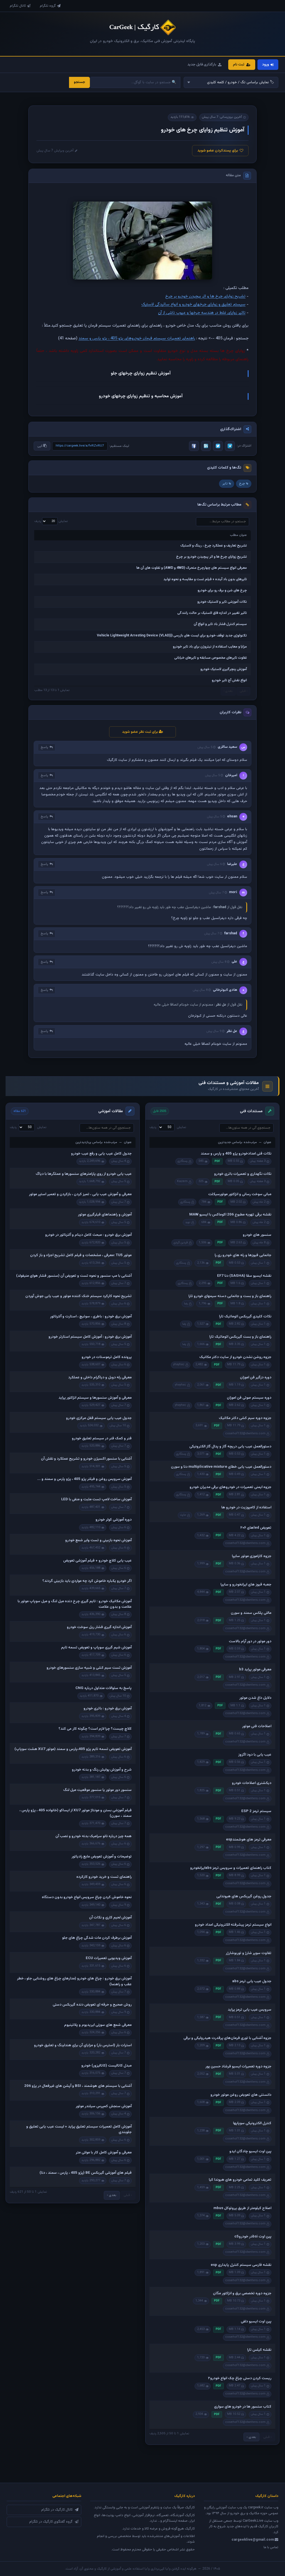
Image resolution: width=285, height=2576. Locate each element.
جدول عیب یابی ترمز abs (252, 1981)
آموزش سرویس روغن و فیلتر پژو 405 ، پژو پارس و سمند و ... (84, 1479)
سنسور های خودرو (257, 1235)
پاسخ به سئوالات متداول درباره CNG (104, 1688)
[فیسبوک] (194, 446)
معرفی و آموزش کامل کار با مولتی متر (104, 2153)
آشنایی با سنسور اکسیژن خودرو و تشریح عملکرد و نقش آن (86, 1459)
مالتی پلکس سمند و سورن (251, 1613)
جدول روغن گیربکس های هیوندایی (244, 1896)
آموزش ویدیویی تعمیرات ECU (109, 1958)
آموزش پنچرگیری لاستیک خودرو (224, 669)
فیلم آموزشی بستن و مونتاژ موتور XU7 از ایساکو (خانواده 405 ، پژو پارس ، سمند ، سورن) (76, 1813)
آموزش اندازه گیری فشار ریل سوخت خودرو (99, 1627)
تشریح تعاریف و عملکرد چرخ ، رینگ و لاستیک (214, 546)
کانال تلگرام (18, 6)
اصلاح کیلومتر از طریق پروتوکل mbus (242, 2208)
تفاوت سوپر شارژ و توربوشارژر (249, 1953)
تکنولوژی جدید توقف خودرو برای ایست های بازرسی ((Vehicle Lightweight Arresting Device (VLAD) (172, 636)
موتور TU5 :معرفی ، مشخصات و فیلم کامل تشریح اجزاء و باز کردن (81, 1255)
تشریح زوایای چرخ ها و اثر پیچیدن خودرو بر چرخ (205, 296)
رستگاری (183, 1161)
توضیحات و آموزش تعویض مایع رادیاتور (102, 1857)
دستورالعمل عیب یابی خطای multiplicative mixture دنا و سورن (221, 1467)
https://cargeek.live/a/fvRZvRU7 (80, 446)
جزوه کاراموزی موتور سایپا (252, 1556)
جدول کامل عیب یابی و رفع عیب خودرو (101, 1154)
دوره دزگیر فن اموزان (256, 1378)
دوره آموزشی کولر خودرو (114, 1520)
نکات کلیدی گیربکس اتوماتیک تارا (245, 1317)
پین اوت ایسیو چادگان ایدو (250, 2151)
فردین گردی (181, 1243)
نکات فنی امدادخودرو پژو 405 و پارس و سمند (236, 1154)
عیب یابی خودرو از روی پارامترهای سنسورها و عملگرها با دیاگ (84, 1174)
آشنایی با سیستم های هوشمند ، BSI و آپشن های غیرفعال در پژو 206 (78, 2086)
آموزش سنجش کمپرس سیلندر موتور (104, 2106)
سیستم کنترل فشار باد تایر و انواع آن (220, 624)
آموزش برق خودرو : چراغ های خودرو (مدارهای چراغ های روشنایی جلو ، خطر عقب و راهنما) (74, 1981)
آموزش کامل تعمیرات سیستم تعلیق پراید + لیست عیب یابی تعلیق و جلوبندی (79, 2129)
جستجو (79, 82)
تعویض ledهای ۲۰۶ (256, 1528)
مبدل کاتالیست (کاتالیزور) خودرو (106, 2066)
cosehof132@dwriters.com (245, 1434)
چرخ (242, 484)
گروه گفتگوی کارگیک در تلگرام (51, 2522)
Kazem (182, 1181)
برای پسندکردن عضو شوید (218, 151)
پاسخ (44, 747)
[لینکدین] (206, 446)
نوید (188, 1222)
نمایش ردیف (51, 521)
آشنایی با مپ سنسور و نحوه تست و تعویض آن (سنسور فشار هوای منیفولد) (74, 1276)
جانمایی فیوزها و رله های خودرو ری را (243, 1255)
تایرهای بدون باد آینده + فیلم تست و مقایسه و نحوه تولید (205, 579)
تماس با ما (271, 2547)
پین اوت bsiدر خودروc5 (253, 2237)
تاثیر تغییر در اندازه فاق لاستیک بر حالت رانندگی (212, 613)
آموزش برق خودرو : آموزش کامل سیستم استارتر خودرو (90, 1337)
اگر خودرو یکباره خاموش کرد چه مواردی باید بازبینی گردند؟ (87, 1581)
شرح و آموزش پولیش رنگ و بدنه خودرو (102, 1770)
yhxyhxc (179, 1365)
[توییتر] (218, 446)
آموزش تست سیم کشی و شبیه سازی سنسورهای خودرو (89, 1668)
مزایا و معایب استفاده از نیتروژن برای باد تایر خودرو (210, 647)
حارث (183, 1515)
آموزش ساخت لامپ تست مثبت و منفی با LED (96, 1499)
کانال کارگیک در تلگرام (57, 2510)
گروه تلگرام (48, 6)
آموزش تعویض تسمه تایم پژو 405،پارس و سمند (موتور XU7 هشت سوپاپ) (73, 1749)
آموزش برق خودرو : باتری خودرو (108, 1709)
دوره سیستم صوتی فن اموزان (249, 1398)
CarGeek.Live (253, 2521)
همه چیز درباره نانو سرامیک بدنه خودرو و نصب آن (94, 1836)
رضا (186, 1304)
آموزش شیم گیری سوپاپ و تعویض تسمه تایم (96, 1648)
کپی (40, 446)
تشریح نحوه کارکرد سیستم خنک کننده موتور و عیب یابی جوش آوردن (78, 1296)
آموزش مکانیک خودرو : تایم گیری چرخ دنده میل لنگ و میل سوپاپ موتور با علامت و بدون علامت (75, 1604)
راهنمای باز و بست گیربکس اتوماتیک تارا (240, 1337)
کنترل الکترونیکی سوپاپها (252, 2123)
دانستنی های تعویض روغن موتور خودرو (241, 2095)
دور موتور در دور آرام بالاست (250, 1641)
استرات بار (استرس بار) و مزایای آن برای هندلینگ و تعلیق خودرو (83, 2045)
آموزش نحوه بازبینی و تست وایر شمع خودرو (98, 1540)
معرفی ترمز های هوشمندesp (249, 1840)
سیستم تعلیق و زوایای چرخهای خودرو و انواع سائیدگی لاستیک (193, 304)
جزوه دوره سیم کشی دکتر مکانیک (245, 1418)
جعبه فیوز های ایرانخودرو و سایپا (246, 1585)
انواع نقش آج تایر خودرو (229, 680)
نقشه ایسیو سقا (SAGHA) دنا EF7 (244, 1276)
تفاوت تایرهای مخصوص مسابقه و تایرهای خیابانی (211, 658)
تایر (225, 484)
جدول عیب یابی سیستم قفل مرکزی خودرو (99, 1418)
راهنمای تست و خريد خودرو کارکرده (104, 1877)
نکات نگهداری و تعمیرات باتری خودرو (243, 1174)
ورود (266, 65)
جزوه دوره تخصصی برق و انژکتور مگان (242, 2293)
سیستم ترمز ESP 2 (256, 1811)
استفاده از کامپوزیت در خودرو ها (246, 1508)
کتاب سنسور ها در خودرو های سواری (243, 2407)
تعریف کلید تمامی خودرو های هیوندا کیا (240, 2180)
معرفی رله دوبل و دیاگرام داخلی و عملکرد (100, 1378)
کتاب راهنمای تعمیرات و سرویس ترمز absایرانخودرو (231, 1868)
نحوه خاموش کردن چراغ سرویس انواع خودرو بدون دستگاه (87, 1897)
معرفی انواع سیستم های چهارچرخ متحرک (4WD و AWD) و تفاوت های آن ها (192, 568)
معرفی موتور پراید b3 (255, 1670)
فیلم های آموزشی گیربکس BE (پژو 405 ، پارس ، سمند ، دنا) (86, 2173)
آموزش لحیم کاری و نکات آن (110, 1918)
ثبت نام (239, 65)
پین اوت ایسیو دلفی (256, 2322)
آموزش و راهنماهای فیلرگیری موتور (105, 1215)
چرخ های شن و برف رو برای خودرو (222, 590)
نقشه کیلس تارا (259, 2350)
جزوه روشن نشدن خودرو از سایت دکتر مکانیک (235, 1357)
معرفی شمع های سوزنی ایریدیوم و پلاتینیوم (98, 2025)
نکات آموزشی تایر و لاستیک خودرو (222, 602)
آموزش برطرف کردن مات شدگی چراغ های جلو (97, 1938)
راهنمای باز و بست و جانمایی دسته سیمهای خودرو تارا (230, 1296)
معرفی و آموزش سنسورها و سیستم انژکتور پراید (95, 1398)
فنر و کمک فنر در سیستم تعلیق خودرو (102, 1438)
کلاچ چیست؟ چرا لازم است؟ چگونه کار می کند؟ (95, 1729)
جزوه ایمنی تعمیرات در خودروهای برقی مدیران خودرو (230, 1487)
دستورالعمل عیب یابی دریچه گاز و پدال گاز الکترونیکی (230, 1447)
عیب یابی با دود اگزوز (255, 1755)
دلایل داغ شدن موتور (255, 1698)
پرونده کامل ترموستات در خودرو (107, 1357)
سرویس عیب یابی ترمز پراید (250, 2010)
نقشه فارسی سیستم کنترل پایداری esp (241, 2265)
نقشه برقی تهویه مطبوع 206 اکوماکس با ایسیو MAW (230, 1215)
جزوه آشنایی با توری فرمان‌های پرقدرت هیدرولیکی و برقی (227, 2038)
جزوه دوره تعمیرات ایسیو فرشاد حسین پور (238, 2067)
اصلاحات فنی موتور (257, 1726)
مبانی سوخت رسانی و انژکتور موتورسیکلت (240, 1194)
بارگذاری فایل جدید (202, 65)
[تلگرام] (230, 446)
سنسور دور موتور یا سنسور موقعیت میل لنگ (97, 1790)
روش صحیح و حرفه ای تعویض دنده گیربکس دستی (92, 2005)
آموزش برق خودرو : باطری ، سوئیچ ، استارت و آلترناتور (91, 1317)
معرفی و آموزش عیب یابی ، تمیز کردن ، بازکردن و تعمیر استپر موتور (80, 1194)
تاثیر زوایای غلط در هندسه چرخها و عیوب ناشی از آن (202, 313)
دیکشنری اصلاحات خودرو (252, 1783)
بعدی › (251, 2437)
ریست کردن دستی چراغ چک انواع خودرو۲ (240, 2378)
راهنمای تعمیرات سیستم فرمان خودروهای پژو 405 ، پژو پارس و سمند (137, 338)
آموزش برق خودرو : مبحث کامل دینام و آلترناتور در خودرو (88, 1235)
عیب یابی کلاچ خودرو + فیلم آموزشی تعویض (97, 1561)
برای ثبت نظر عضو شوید (140, 732)
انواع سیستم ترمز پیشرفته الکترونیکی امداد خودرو (233, 1925)
